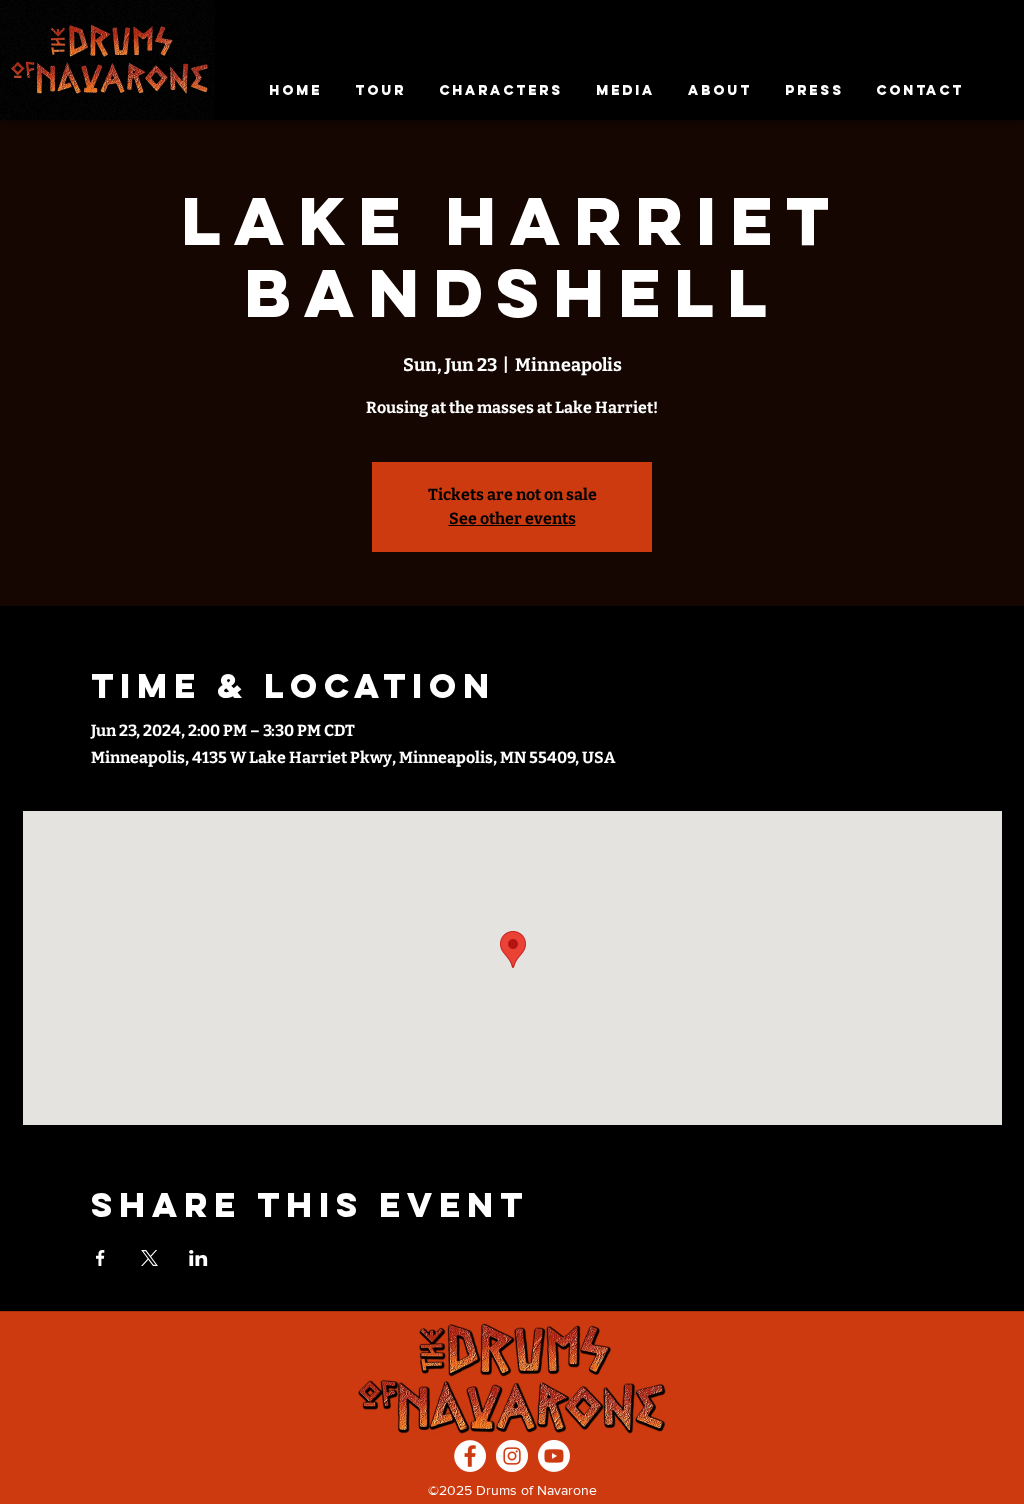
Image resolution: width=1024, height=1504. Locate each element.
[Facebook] (470, 1456)
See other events (512, 518)
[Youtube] (554, 1456)
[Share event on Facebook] (100, 1258)
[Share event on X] (149, 1258)
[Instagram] (512, 1456)
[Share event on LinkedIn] (198, 1258)
